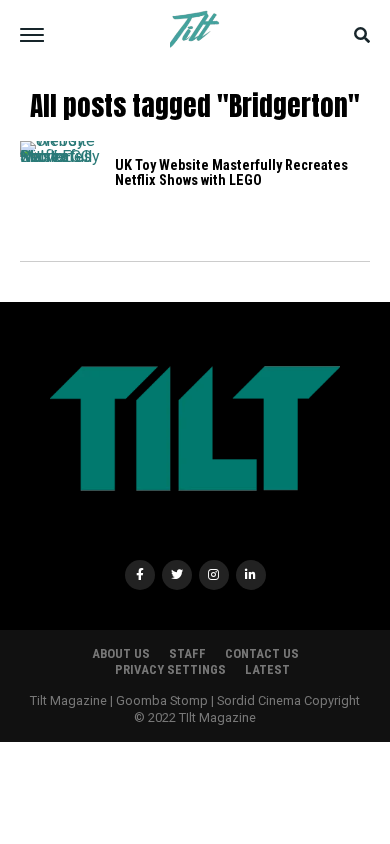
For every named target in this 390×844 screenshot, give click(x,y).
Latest (267, 669)
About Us (121, 653)
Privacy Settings (170, 669)
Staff (187, 653)
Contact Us (262, 653)
